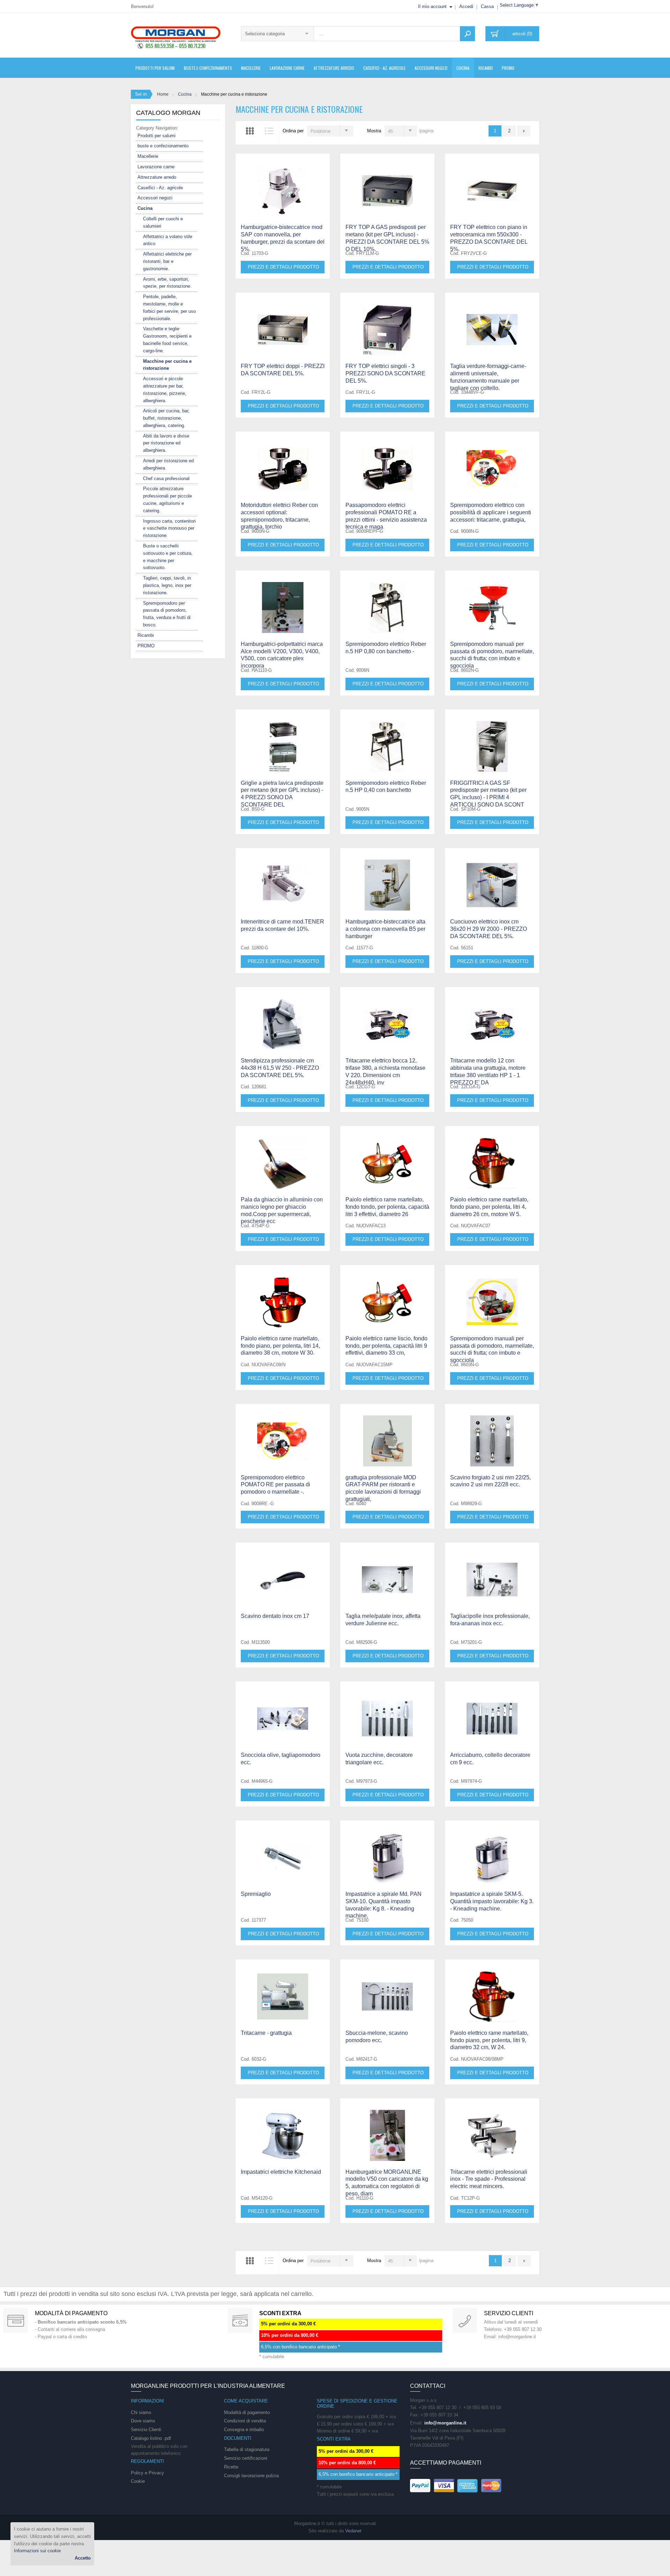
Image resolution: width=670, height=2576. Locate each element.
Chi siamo (141, 2412)
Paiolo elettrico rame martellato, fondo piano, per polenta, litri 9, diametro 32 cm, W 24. (489, 2040)
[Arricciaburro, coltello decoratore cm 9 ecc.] (492, 1712)
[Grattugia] (387, 1435)
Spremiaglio (256, 1894)
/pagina (426, 131)
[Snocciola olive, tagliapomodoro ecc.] (283, 1712)
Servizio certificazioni (246, 2458)
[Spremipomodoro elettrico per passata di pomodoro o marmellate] (283, 1435)
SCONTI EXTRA (280, 2313)
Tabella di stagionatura (247, 2449)
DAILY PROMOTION (240, 2320)
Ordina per (293, 131)
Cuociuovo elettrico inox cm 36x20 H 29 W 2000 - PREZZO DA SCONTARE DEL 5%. (489, 929)
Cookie (138, 2481)
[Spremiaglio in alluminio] (283, 1851)
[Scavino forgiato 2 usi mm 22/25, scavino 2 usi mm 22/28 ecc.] (492, 1435)
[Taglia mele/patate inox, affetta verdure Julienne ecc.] (387, 1573)
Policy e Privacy (147, 2473)
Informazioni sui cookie (37, 2551)
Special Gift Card (16, 2320)
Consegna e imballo (244, 2430)
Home (163, 94)
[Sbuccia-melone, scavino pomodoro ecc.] (387, 1990)
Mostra (374, 131)
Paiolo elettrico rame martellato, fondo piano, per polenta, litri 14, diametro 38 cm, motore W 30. (280, 1346)
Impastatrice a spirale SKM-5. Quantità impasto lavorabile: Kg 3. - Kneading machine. (492, 1901)
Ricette (231, 2467)
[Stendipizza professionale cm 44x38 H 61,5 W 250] (283, 1018)
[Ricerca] (467, 34)
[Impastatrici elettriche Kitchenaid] (283, 2129)
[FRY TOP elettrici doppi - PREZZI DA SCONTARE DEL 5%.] (283, 323)
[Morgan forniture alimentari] (176, 37)
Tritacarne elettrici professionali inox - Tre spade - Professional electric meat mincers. (489, 2179)
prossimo (524, 131)
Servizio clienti (509, 2313)
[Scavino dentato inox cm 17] (283, 1573)
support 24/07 (465, 2320)
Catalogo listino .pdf (151, 2438)
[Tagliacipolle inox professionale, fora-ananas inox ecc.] (492, 1573)
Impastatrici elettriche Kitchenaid (281, 2172)
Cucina (185, 94)
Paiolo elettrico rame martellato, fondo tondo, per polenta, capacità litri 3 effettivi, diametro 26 (387, 1207)
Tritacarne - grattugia (266, 2033)
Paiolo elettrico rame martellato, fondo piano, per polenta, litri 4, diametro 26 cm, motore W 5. (489, 1207)
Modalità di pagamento (71, 2313)
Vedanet (353, 2531)
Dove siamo (143, 2421)
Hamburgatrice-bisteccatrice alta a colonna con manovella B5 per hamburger (385, 929)
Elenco (269, 131)
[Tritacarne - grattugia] (283, 1990)
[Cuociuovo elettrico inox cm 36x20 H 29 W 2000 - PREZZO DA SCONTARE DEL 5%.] (492, 879)
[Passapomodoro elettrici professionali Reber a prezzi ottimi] (387, 462)
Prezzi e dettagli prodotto (283, 267)
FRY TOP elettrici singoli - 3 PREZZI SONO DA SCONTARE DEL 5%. (385, 373)
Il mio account (432, 6)
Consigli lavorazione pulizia (251, 2476)
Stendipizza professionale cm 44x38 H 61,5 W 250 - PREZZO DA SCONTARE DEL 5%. (280, 1068)
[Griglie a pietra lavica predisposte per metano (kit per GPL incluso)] (283, 740)
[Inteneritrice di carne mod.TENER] (283, 879)
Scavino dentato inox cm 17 (275, 1616)
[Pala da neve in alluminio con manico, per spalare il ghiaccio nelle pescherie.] (283, 1157)
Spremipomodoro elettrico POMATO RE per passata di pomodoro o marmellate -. (276, 1485)
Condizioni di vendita (245, 2421)
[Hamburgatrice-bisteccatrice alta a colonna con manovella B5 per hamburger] (387, 879)
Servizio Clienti (146, 2430)
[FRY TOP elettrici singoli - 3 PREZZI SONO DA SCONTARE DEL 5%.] (387, 323)
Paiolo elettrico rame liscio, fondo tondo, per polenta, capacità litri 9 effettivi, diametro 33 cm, (386, 1346)
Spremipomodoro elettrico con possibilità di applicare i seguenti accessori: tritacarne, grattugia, (491, 512)
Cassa (487, 6)
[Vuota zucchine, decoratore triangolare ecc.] (387, 1712)
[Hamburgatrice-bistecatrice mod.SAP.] (283, 184)
